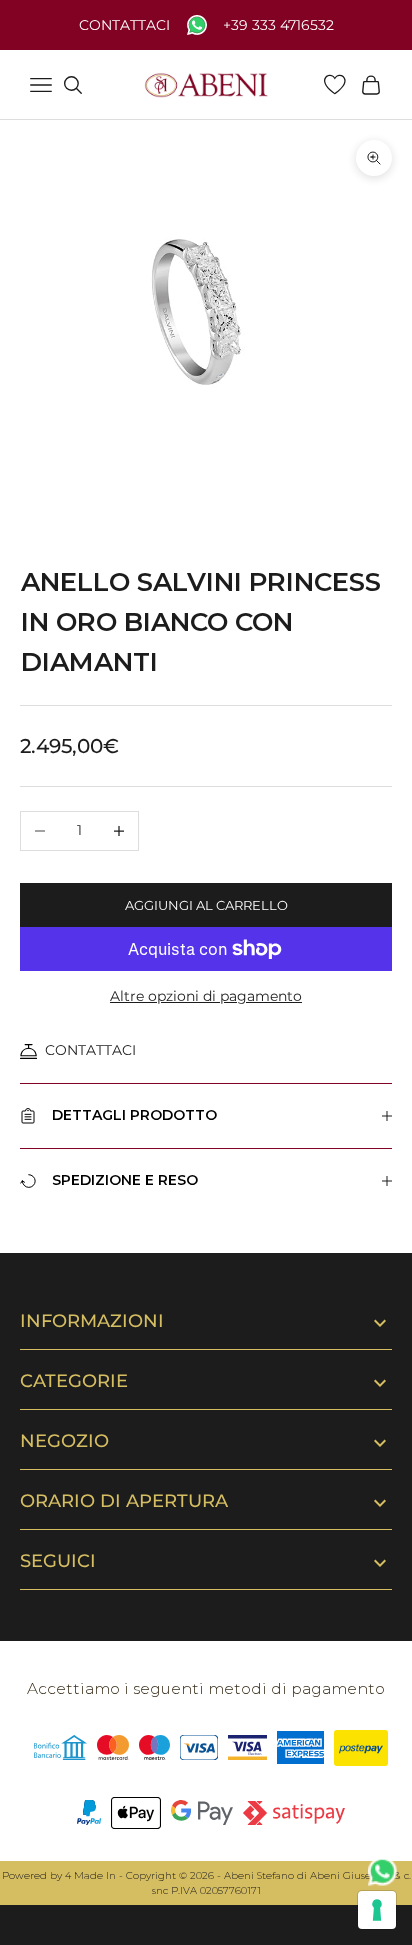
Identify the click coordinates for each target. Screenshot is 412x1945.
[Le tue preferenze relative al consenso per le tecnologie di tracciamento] (377, 1910)
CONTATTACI (90, 1050)
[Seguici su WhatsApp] (383, 1872)
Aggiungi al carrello (206, 905)
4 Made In (90, 1875)
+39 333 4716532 (278, 25)
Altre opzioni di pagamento (206, 996)
